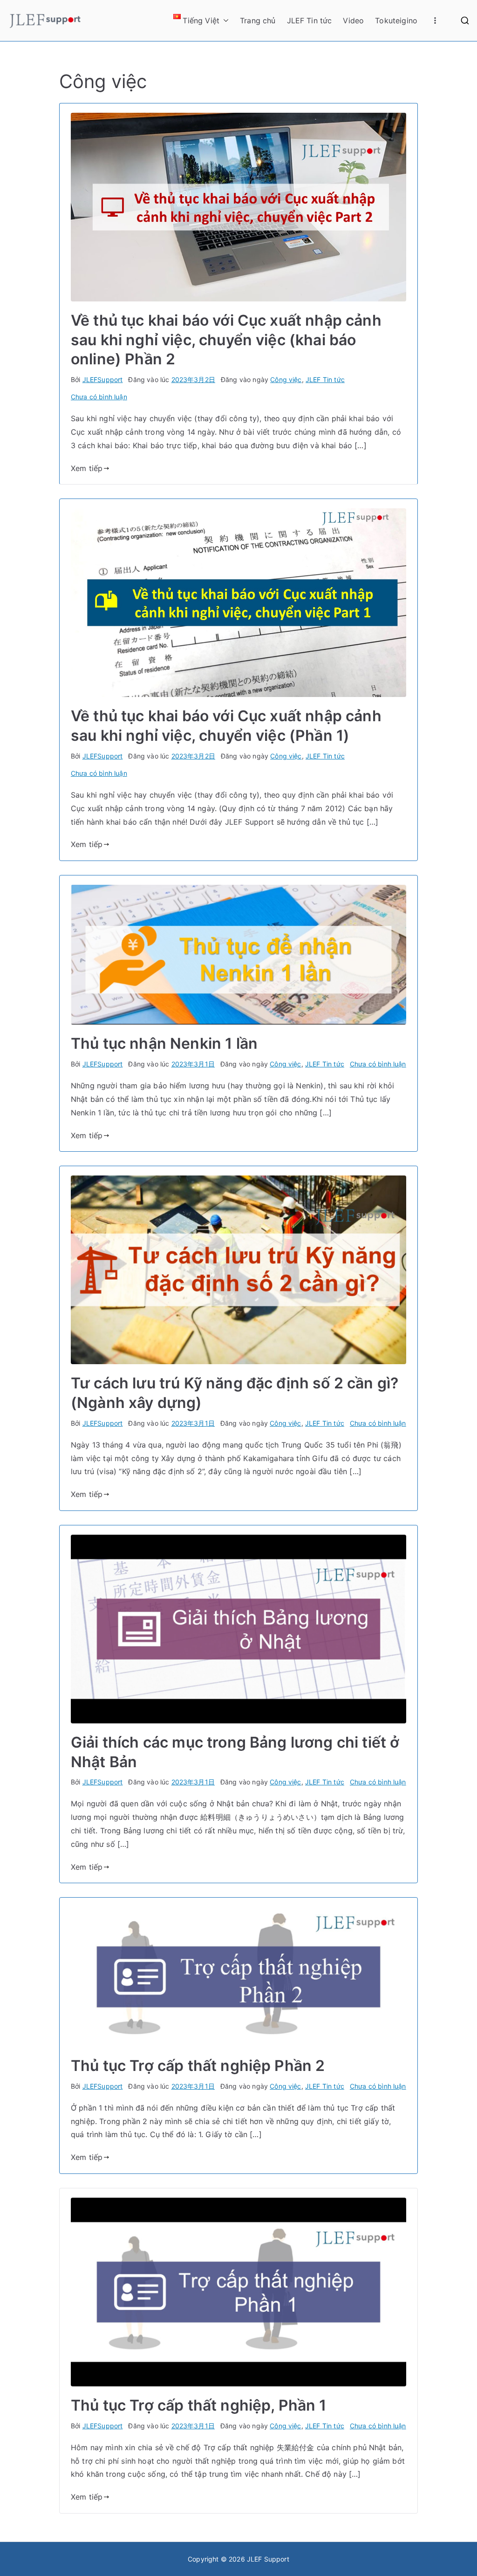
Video (353, 20)
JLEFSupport (103, 379)
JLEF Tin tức (310, 20)
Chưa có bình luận (99, 397)
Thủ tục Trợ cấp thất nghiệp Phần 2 (198, 2066)
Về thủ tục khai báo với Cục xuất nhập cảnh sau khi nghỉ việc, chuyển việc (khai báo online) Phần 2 (226, 340)
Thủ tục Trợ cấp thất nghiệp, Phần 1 (199, 2405)
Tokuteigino (396, 20)
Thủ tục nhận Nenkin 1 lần (164, 1043)
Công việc (286, 379)
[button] (224, 21)
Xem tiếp (87, 468)
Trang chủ (258, 20)
